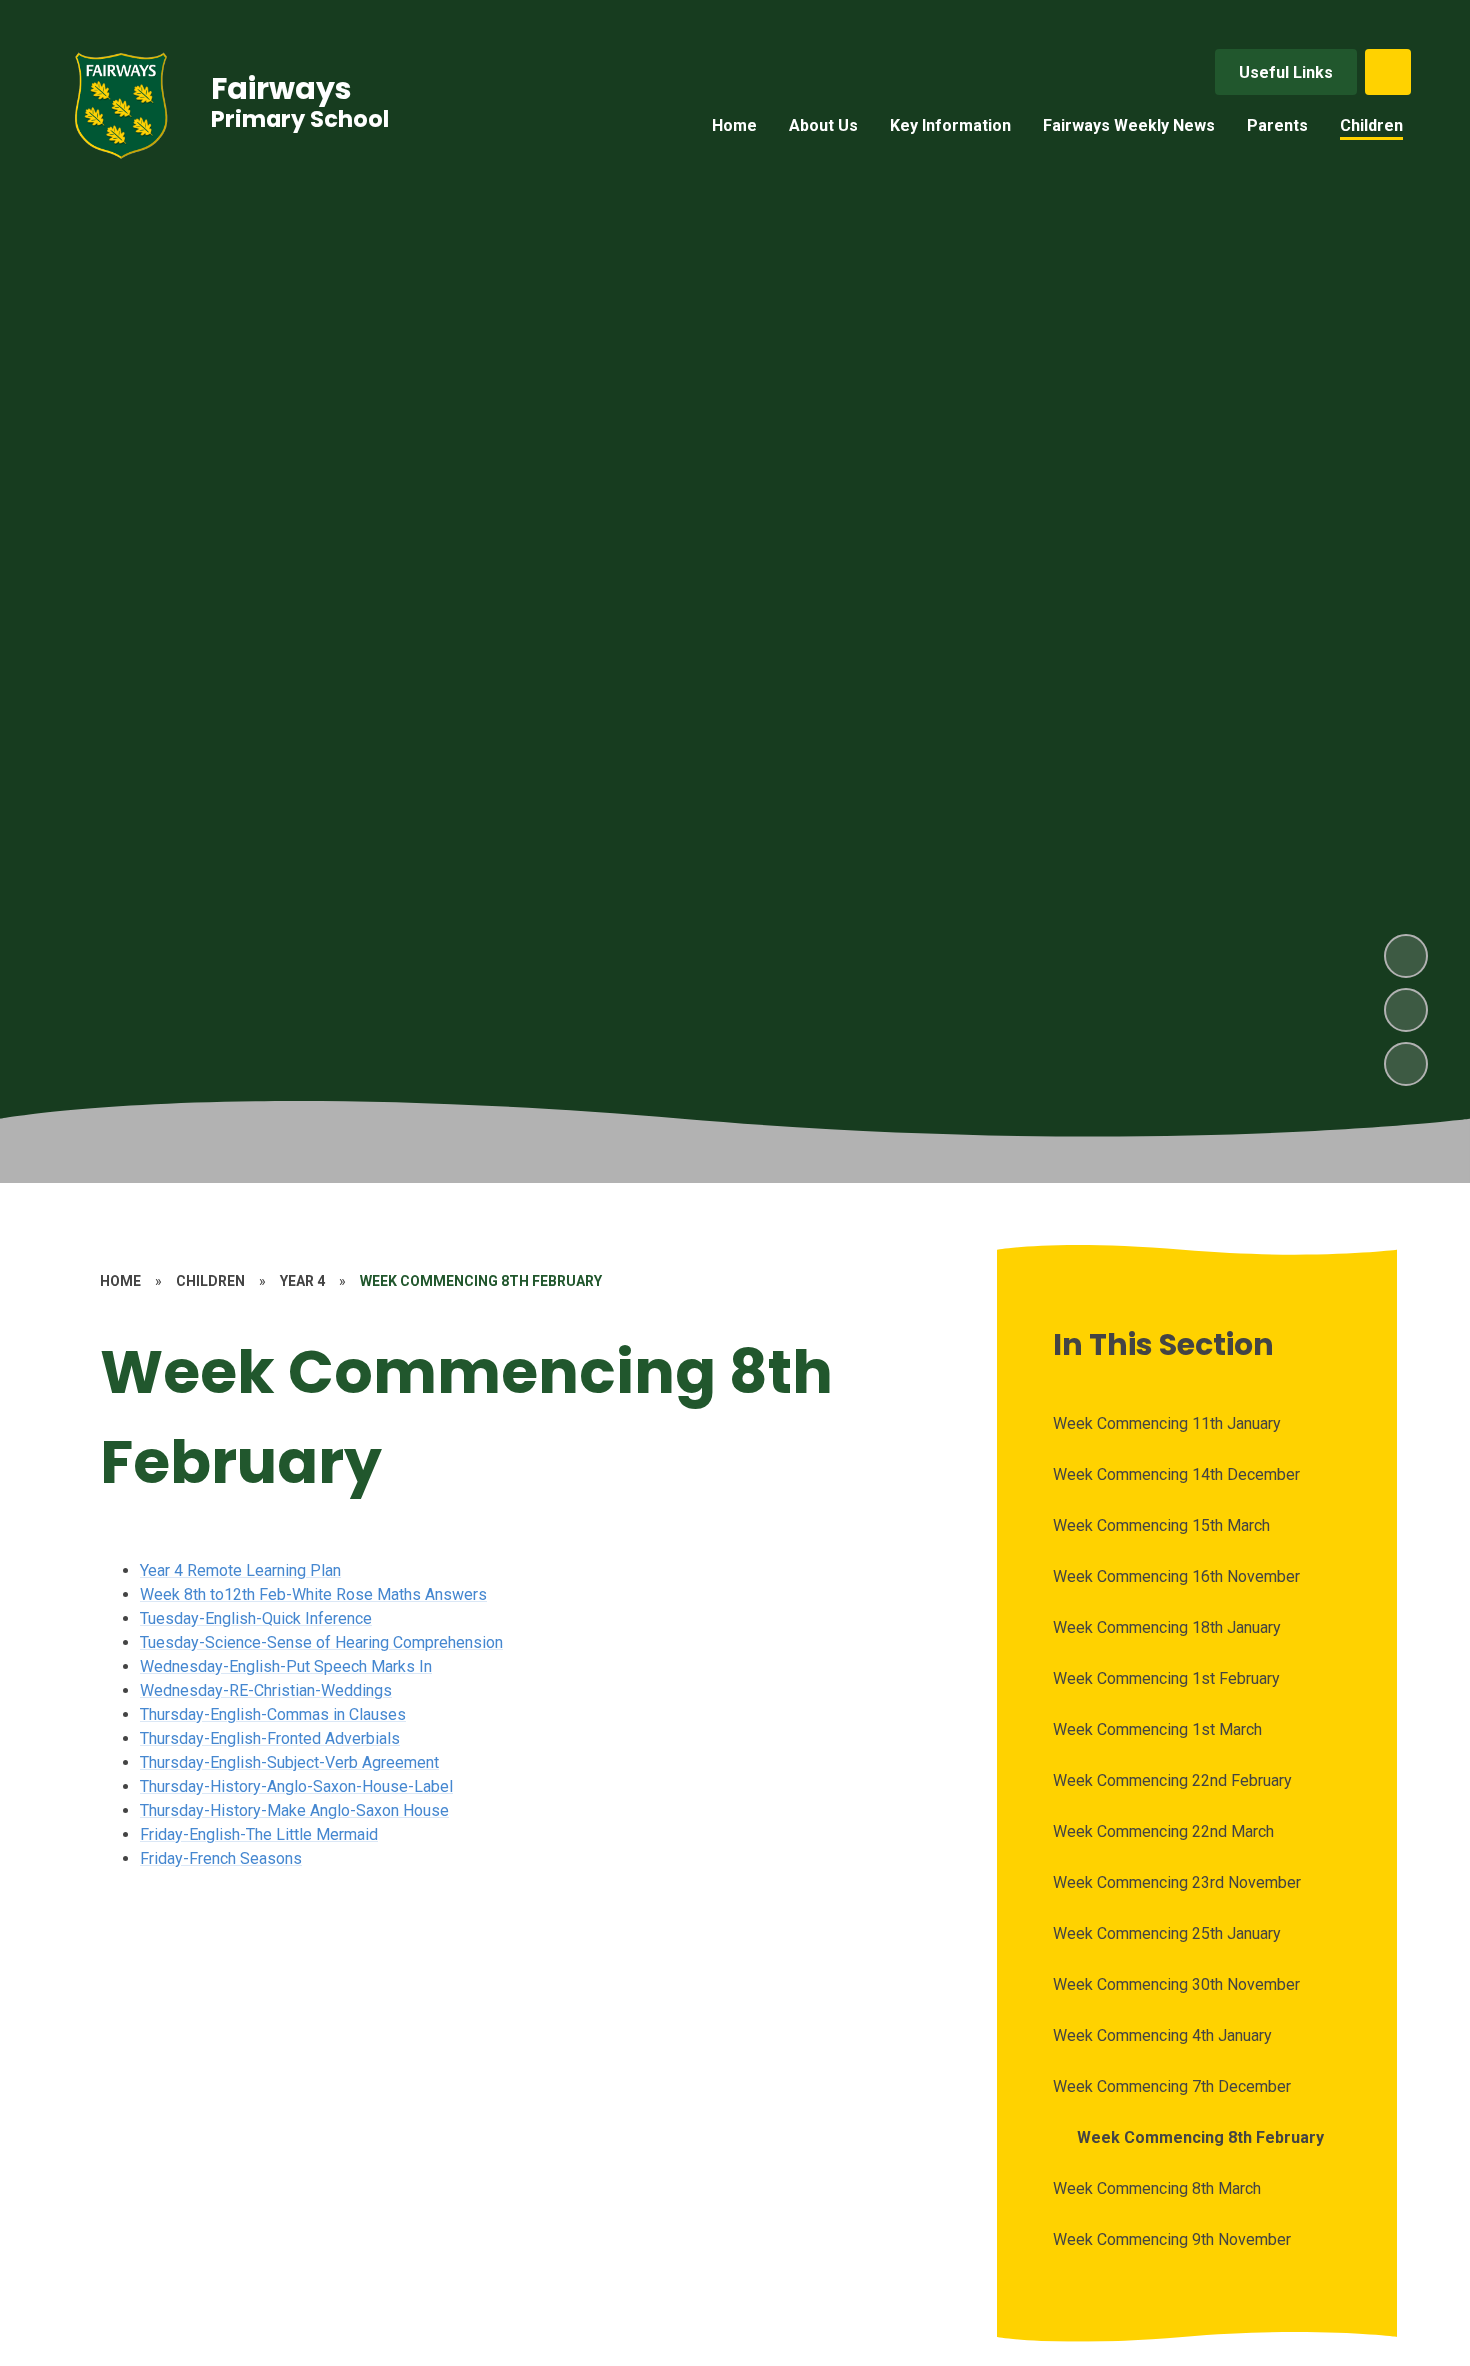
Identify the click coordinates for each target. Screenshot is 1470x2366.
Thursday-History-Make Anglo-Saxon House (294, 1810)
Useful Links (1286, 72)
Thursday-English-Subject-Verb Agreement (289, 1762)
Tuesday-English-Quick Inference (256, 1618)
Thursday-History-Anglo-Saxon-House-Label (296, 1786)
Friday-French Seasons (221, 1858)
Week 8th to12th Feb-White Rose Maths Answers (313, 1594)
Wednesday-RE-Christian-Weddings (266, 1690)
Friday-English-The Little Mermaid (259, 1834)
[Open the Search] (1388, 72)
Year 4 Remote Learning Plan (240, 1570)
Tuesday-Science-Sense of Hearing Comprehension (321, 1642)
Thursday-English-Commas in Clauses (273, 1714)
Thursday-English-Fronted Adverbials (270, 1738)
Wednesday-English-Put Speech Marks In (286, 1666)
